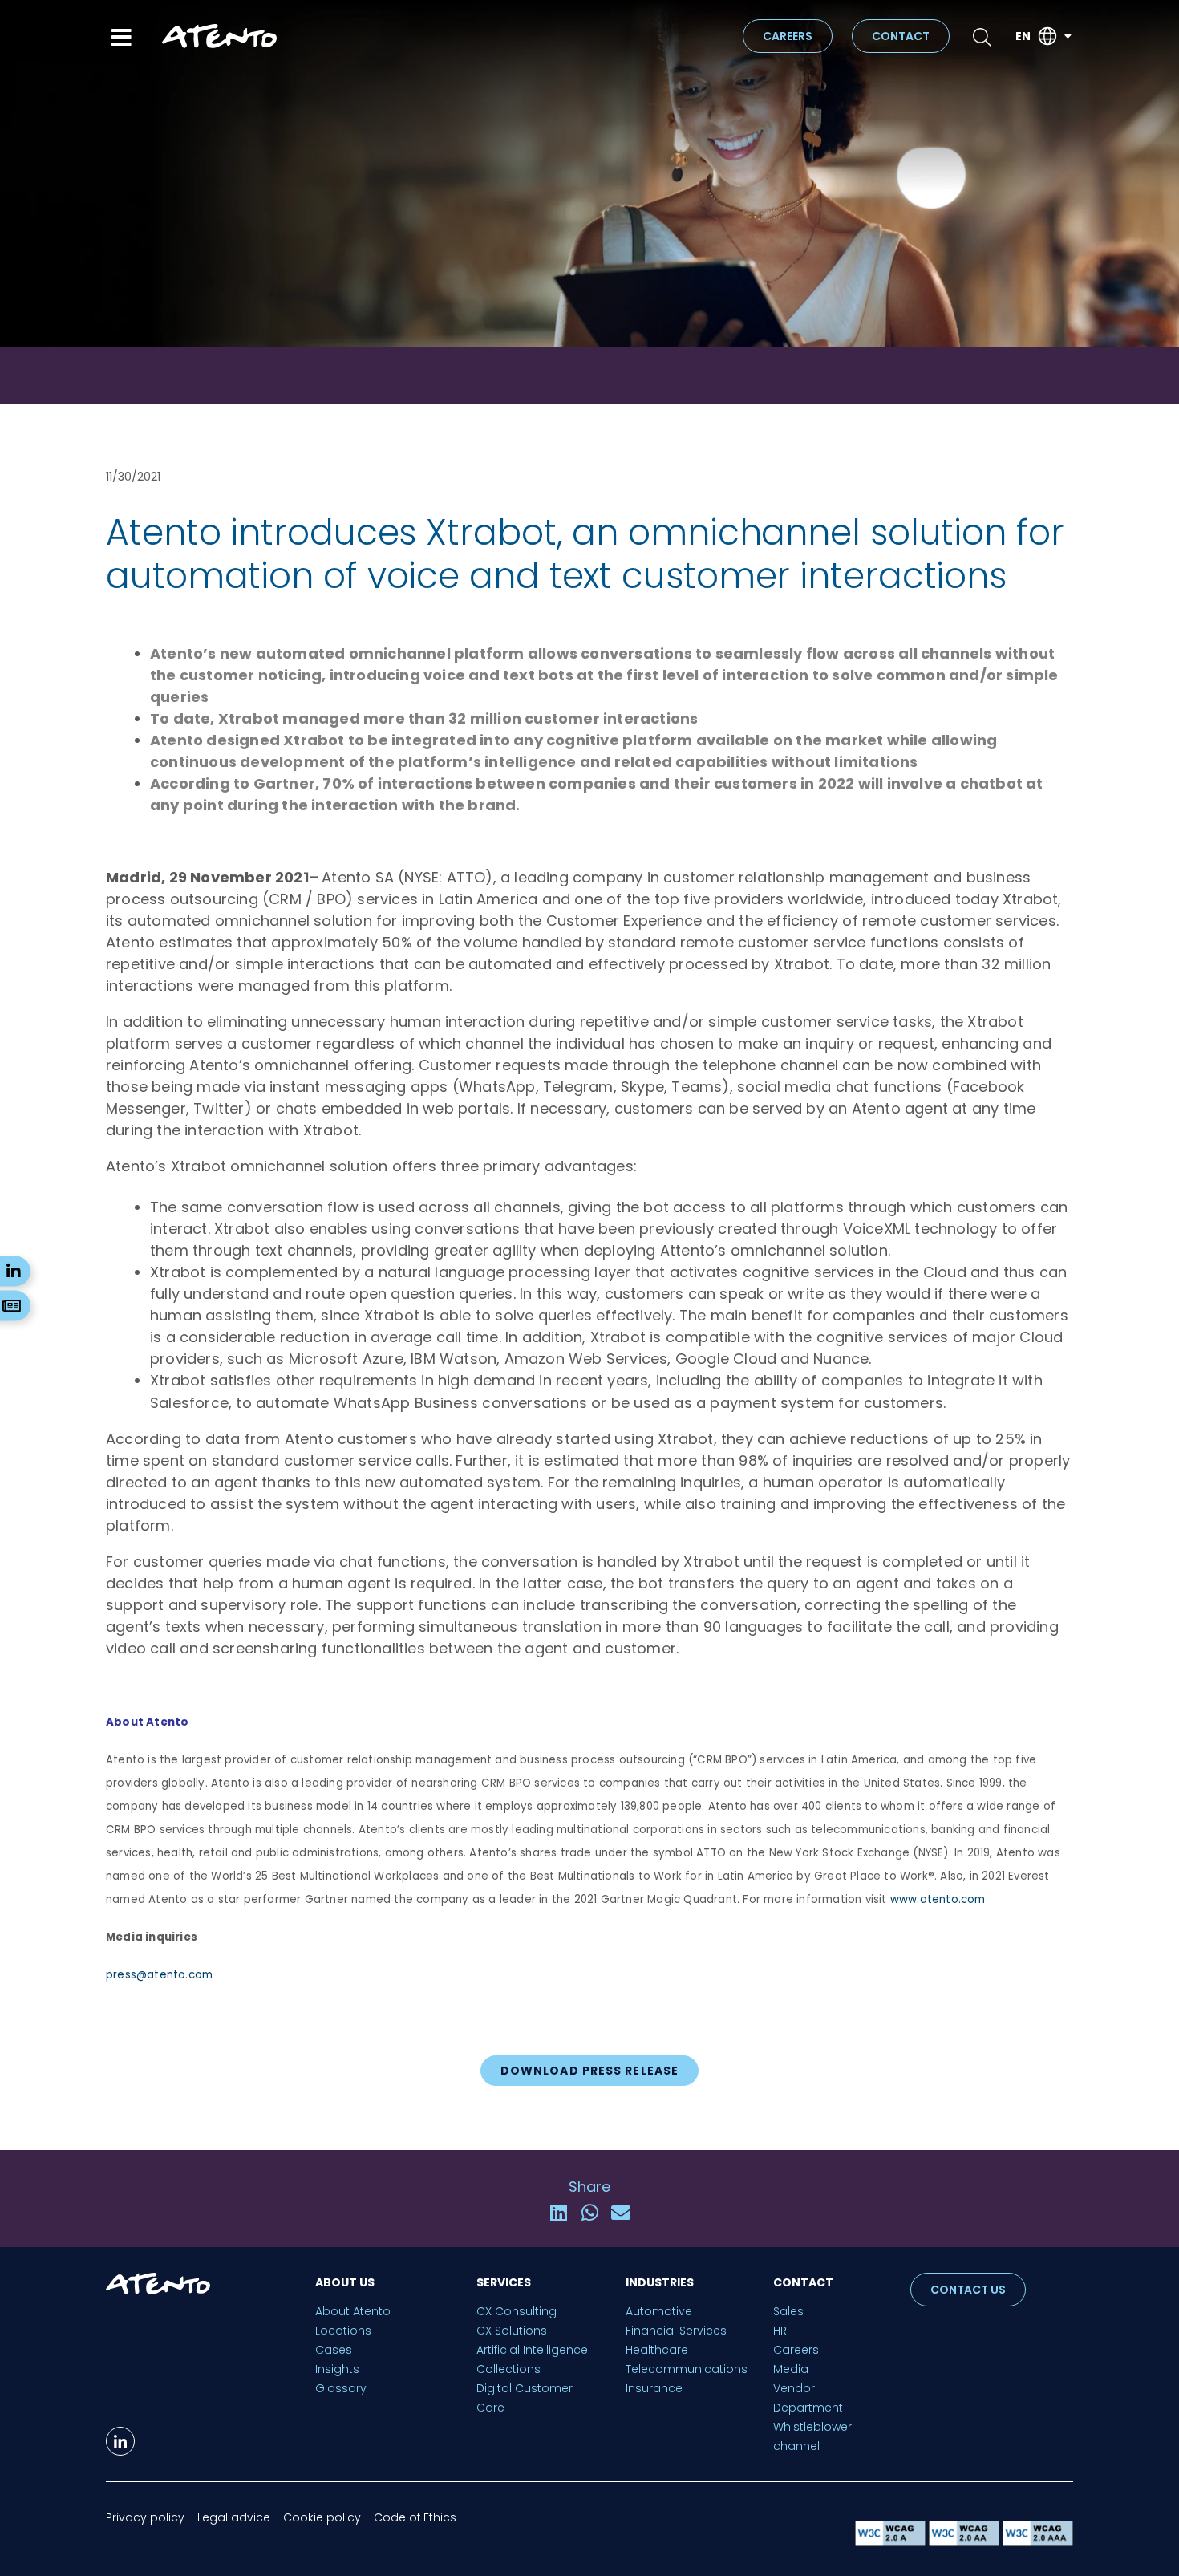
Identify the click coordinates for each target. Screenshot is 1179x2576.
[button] (559, 2213)
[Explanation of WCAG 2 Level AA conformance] (966, 2541)
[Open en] (1068, 37)
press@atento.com (159, 1975)
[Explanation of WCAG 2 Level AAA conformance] (1038, 2541)
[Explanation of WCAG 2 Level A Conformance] (892, 2541)
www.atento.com (938, 1899)
